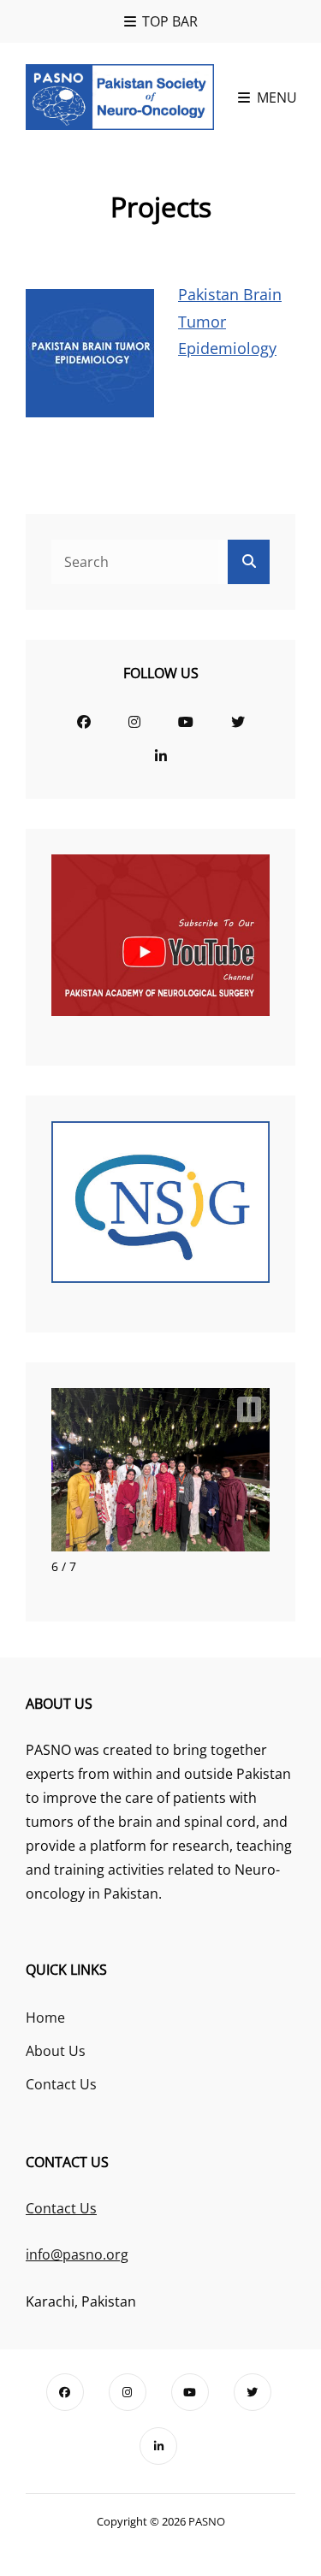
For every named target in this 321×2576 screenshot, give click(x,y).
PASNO (207, 2521)
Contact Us (61, 2084)
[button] (249, 1409)
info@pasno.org (77, 2254)
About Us (56, 2051)
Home (45, 2018)
